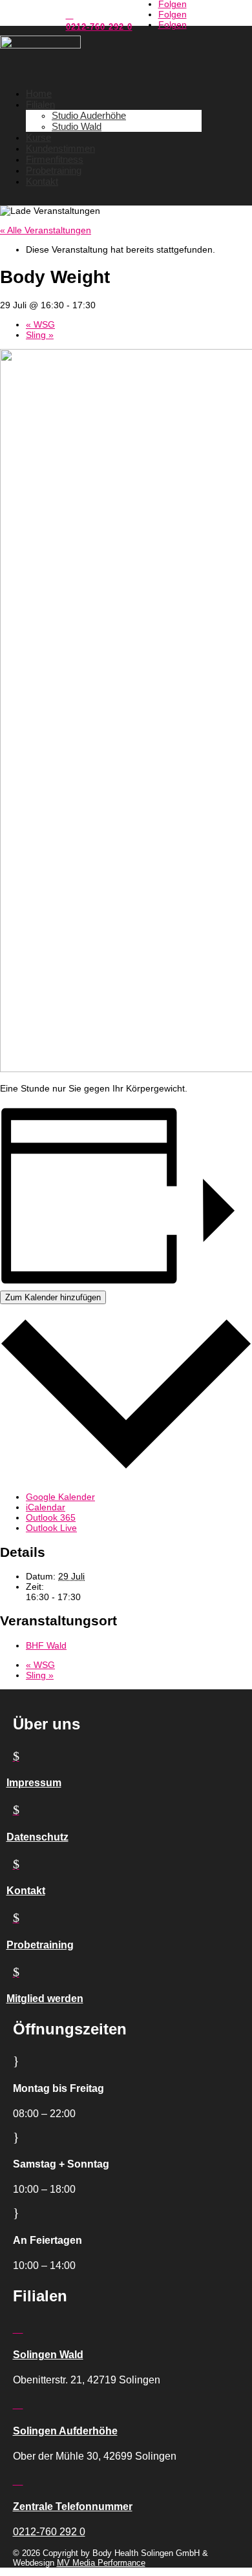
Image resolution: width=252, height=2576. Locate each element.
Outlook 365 (51, 1517)
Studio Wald (77, 126)
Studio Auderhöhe (89, 115)
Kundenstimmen (60, 148)
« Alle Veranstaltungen (46, 230)
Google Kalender (60, 1497)
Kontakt (42, 181)
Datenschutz (37, 1837)
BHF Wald (46, 1645)
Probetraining (54, 170)
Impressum (34, 1783)
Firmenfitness (55, 159)
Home (39, 93)
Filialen (40, 104)
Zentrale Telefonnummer (73, 2507)
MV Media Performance (101, 2563)
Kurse (38, 137)
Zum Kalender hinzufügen (53, 1297)
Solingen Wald (48, 2355)
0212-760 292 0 (99, 27)
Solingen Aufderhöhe (65, 2431)
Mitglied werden (45, 1999)
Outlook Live (51, 1528)
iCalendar (46, 1507)
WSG (40, 324)
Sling (40, 335)
